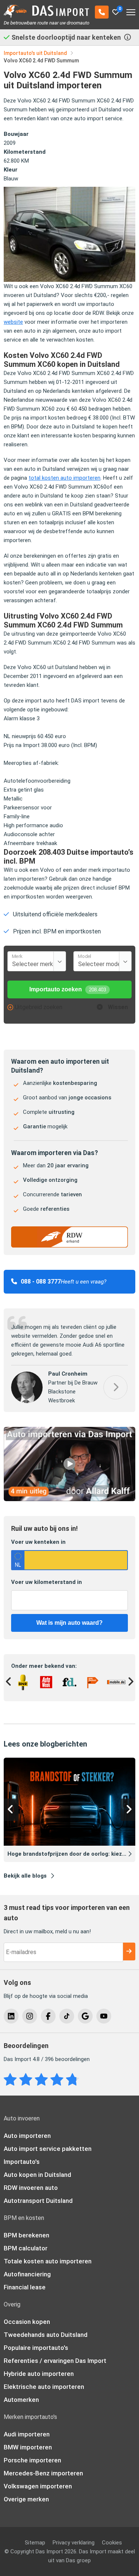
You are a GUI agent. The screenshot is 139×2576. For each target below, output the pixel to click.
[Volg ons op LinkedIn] (11, 2016)
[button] (115, 1387)
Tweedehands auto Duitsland (46, 2335)
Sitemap (35, 2543)
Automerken (21, 2400)
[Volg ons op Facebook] (48, 2016)
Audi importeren (27, 2435)
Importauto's (22, 2162)
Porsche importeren (32, 2461)
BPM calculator (26, 2249)
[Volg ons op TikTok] (67, 2016)
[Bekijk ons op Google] (85, 2016)
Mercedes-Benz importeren (43, 2474)
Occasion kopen (27, 2322)
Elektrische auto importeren (44, 2387)
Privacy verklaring (74, 2543)
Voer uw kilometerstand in (47, 1582)
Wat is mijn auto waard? (69, 1623)
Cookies (112, 2543)
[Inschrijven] (129, 1952)
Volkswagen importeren (38, 2487)
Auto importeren (27, 2136)
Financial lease (25, 2288)
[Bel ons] (102, 12)
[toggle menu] (131, 10)
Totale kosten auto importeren (48, 2262)
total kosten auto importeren (64, 478)
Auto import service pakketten (48, 2149)
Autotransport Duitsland (38, 2201)
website (13, 322)
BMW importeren (28, 2448)
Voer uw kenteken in (38, 1542)
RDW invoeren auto (31, 2188)
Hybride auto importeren (39, 2374)
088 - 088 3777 (41, 1282)
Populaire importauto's (36, 2348)
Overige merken (26, 2500)
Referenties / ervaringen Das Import (55, 2361)
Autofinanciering (27, 2275)
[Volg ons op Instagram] (30, 2016)
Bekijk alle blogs (25, 1876)
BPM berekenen (27, 2236)
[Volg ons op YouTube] (104, 2016)
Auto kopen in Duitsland (37, 2175)
